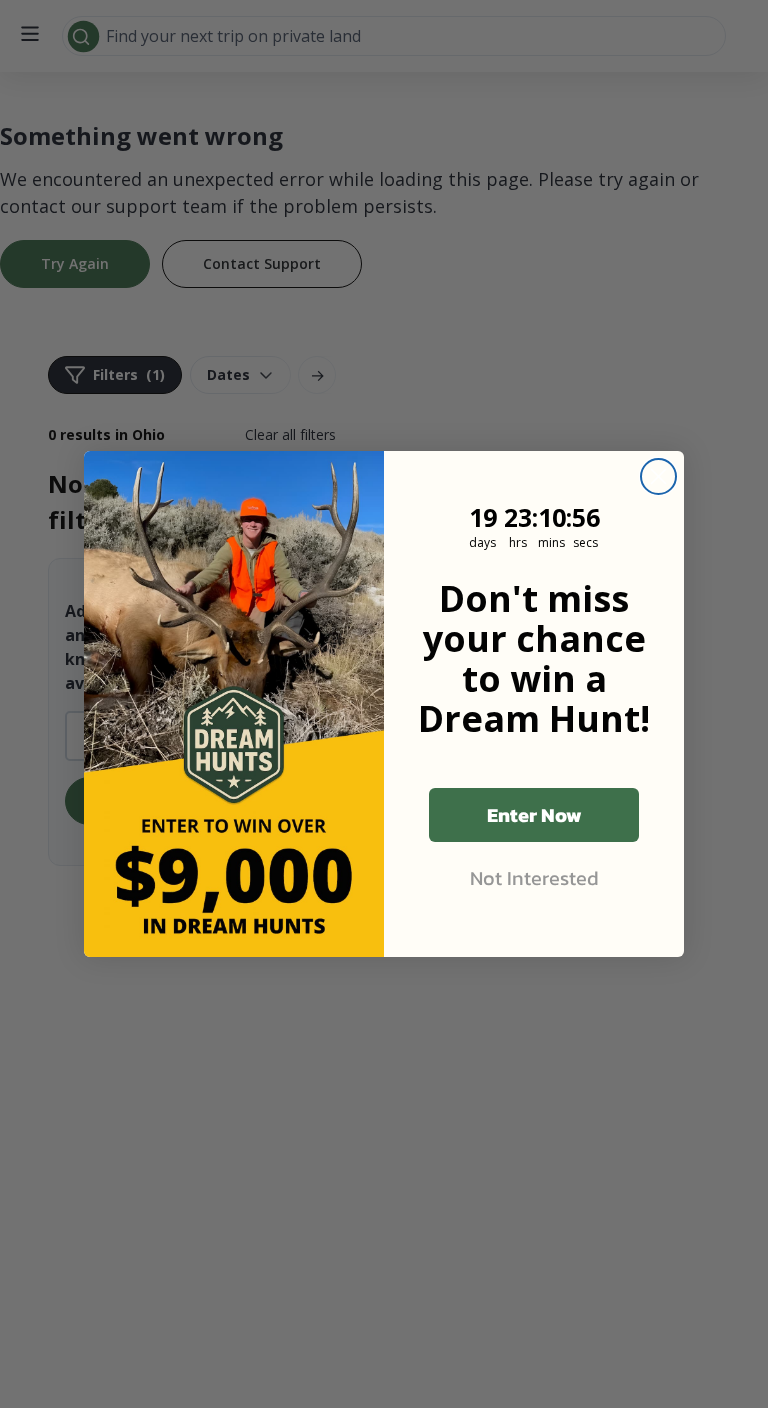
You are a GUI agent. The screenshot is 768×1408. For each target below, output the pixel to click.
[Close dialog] (658, 476)
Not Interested (534, 878)
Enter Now (534, 815)
